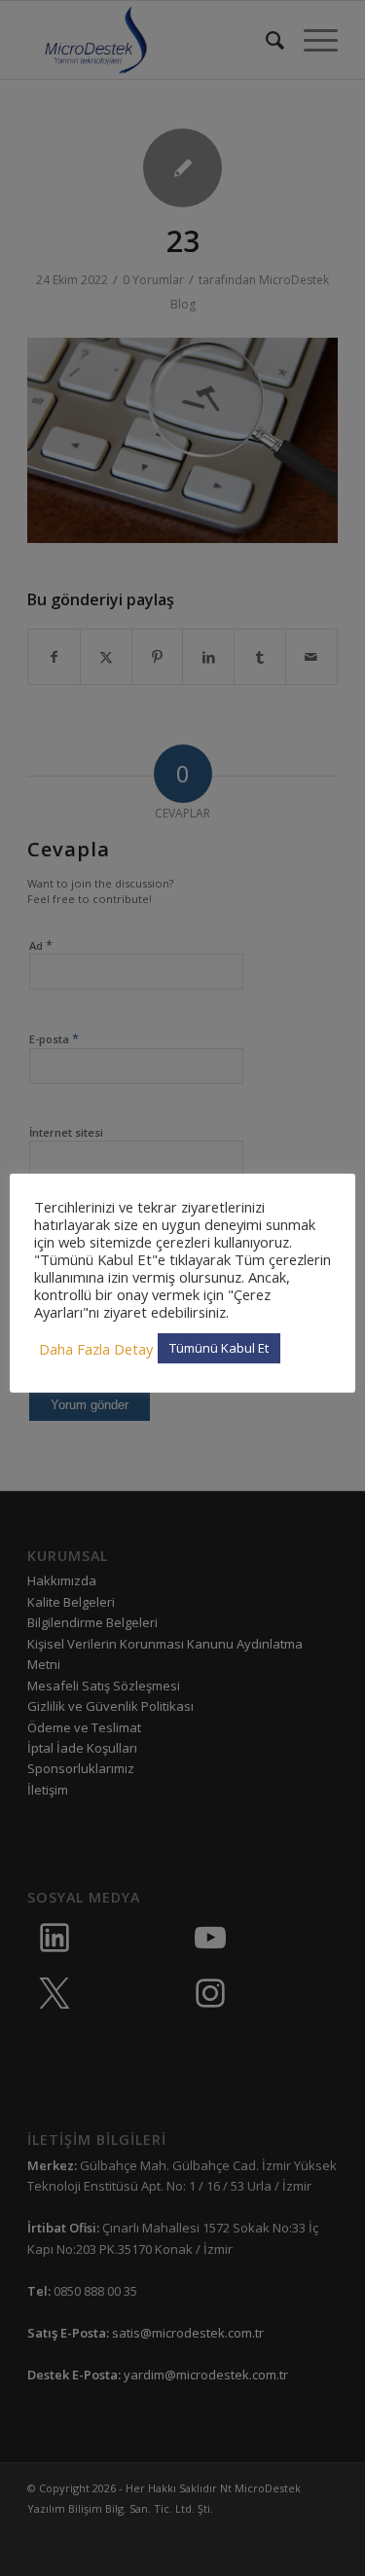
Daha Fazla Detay (96, 1349)
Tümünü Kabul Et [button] (219, 1348)
